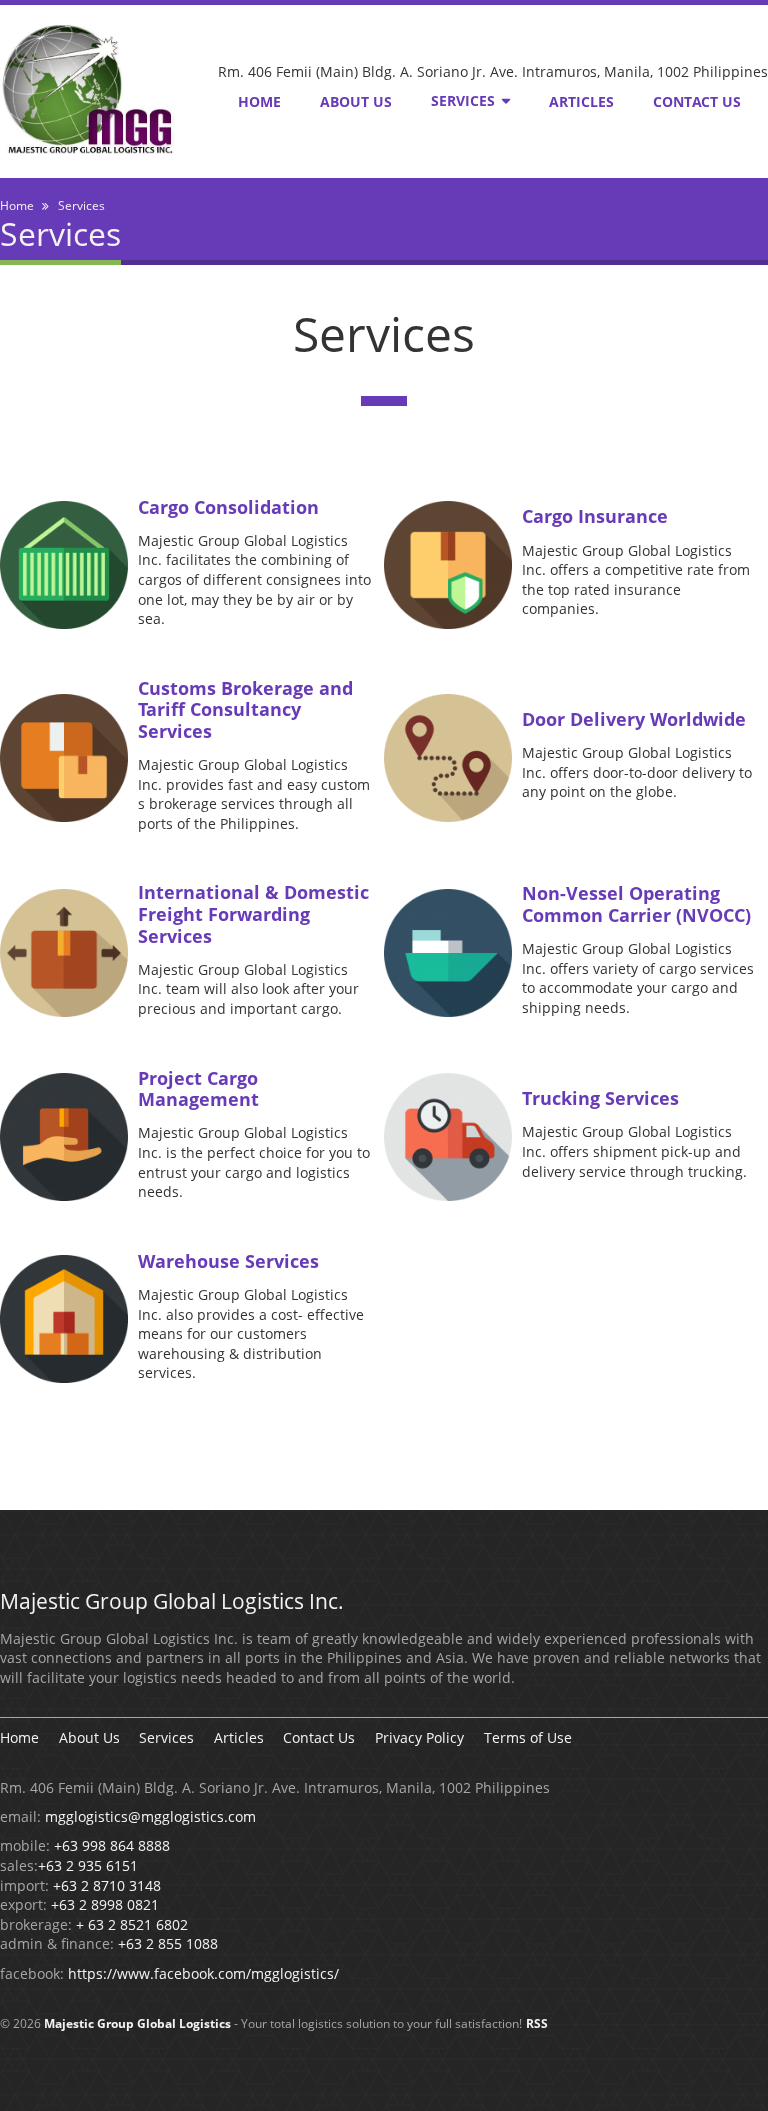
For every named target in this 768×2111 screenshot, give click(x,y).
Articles (581, 101)
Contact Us (697, 101)
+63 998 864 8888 (112, 1845)
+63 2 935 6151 (88, 1865)
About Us (356, 101)
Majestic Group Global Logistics (137, 2023)
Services (463, 100)
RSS (537, 2023)
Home (259, 101)
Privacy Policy (419, 1737)
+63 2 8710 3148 (107, 1885)
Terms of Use (528, 1737)
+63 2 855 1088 (168, 1943)
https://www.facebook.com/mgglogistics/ (203, 1973)
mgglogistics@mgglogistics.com (150, 1816)
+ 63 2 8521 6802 (132, 1924)
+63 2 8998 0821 (105, 1904)
